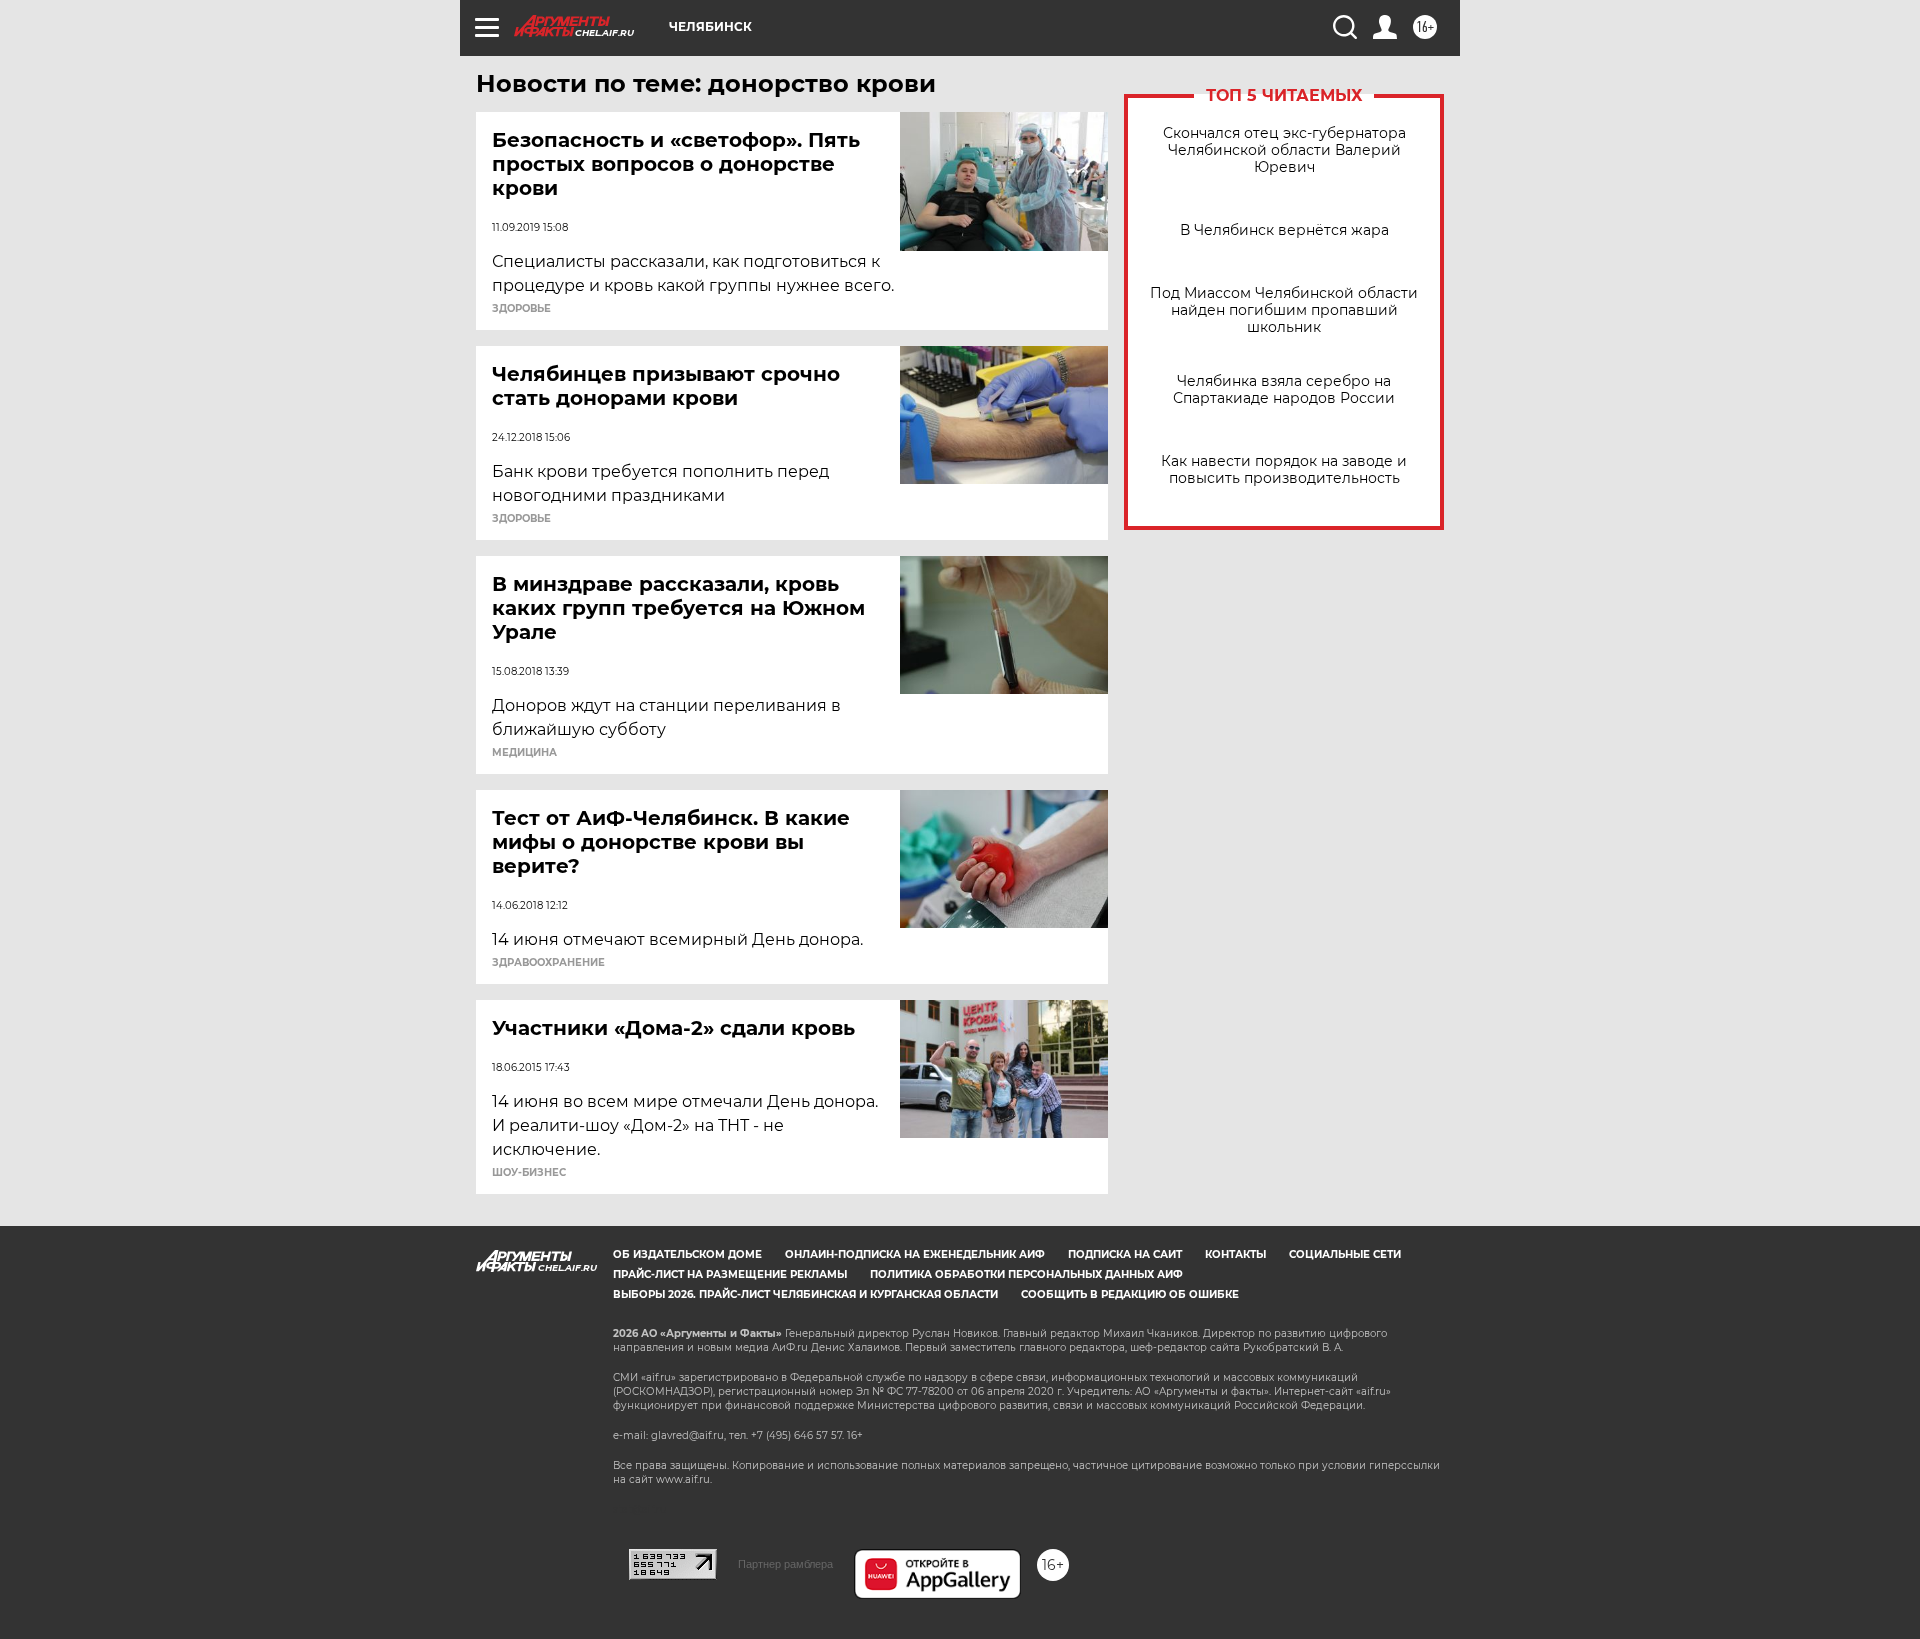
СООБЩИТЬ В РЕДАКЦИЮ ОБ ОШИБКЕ (1130, 1294)
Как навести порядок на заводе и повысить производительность (1284, 470)
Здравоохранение (548, 963)
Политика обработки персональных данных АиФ (1026, 1274)
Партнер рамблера (785, 1564)
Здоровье (521, 309)
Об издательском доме (687, 1254)
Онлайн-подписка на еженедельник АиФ (915, 1254)
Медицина (524, 753)
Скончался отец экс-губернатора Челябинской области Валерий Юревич (1284, 150)
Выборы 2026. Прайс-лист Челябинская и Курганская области (805, 1294)
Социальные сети (1345, 1254)
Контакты (1235, 1254)
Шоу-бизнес (529, 1173)
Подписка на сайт (1125, 1254)
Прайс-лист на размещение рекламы (730, 1274)
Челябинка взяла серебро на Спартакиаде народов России (1284, 390)
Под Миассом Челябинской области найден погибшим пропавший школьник (1284, 310)
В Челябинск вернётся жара (1284, 230)
